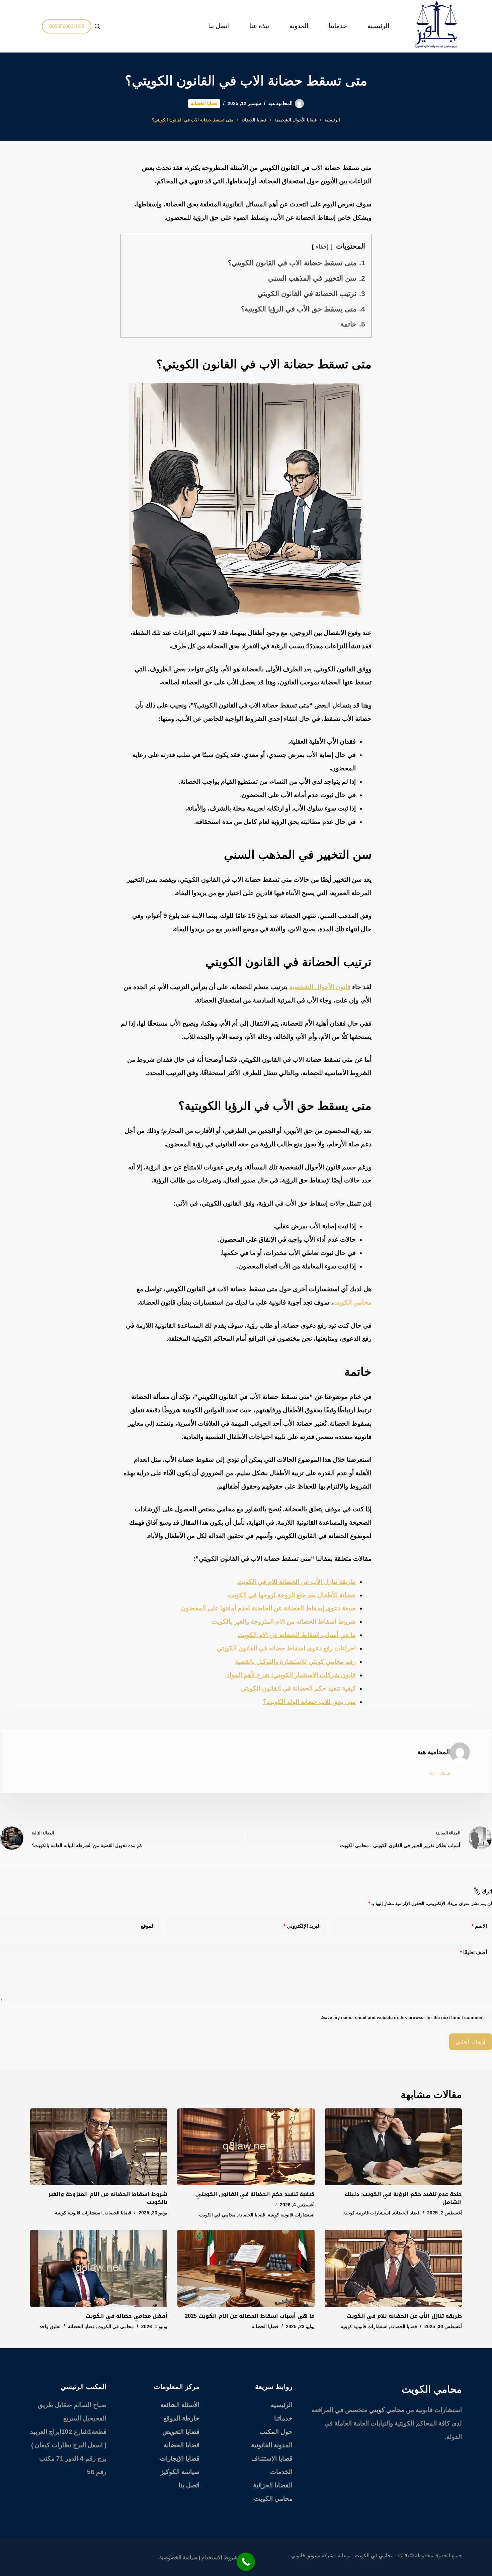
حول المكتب (276, 2432)
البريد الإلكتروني (302, 1926)
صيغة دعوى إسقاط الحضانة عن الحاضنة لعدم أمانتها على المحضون (268, 1608)
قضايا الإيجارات (180, 2458)
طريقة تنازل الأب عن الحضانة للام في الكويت (297, 1582)
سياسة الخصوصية (178, 2557)
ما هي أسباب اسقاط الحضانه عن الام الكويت (297, 1635)
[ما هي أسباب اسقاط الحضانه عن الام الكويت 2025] (246, 2268)
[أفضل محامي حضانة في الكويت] (99, 2268)
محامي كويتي (387, 2410)
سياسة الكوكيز (180, 2472)
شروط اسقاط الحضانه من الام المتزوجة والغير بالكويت (284, 1621)
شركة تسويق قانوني (312, 2555)
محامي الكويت (352, 1302)
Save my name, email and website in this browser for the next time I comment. (402, 2018)
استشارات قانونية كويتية (367, 2213)
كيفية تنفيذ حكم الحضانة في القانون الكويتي (298, 1688)
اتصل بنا (219, 26)
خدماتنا (338, 26)
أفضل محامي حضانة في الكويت (127, 2316)
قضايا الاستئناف (272, 2458)
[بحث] (97, 26)
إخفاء (322, 247)
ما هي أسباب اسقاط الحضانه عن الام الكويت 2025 (250, 2316)
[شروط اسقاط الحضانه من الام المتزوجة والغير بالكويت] (99, 2147)
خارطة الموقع (181, 2418)
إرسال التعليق (471, 2042)
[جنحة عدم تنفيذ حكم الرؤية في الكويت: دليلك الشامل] (393, 2147)
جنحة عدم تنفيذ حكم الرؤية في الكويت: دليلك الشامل (403, 2198)
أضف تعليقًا (473, 1952)
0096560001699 (67, 26)
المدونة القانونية (272, 2445)
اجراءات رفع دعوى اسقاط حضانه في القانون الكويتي (286, 1648)
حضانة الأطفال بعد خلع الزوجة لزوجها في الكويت (292, 1595)
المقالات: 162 (440, 1774)
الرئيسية (378, 26)
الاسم (479, 1926)
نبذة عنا (259, 26)
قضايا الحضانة (204, 103)
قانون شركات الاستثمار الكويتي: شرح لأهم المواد (291, 1675)
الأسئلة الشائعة (180, 2405)
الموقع (148, 1926)
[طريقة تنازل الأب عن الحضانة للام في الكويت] (393, 2268)
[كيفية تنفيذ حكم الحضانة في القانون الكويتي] (246, 2147)
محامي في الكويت (217, 2215)
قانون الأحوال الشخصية (320, 987)
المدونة (299, 26)
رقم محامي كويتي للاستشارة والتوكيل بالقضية (295, 1662)
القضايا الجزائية (273, 2485)
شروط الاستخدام (220, 2557)
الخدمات (281, 2472)
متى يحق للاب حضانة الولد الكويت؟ (309, 1702)
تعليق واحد (50, 2326)
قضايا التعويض (181, 2432)
